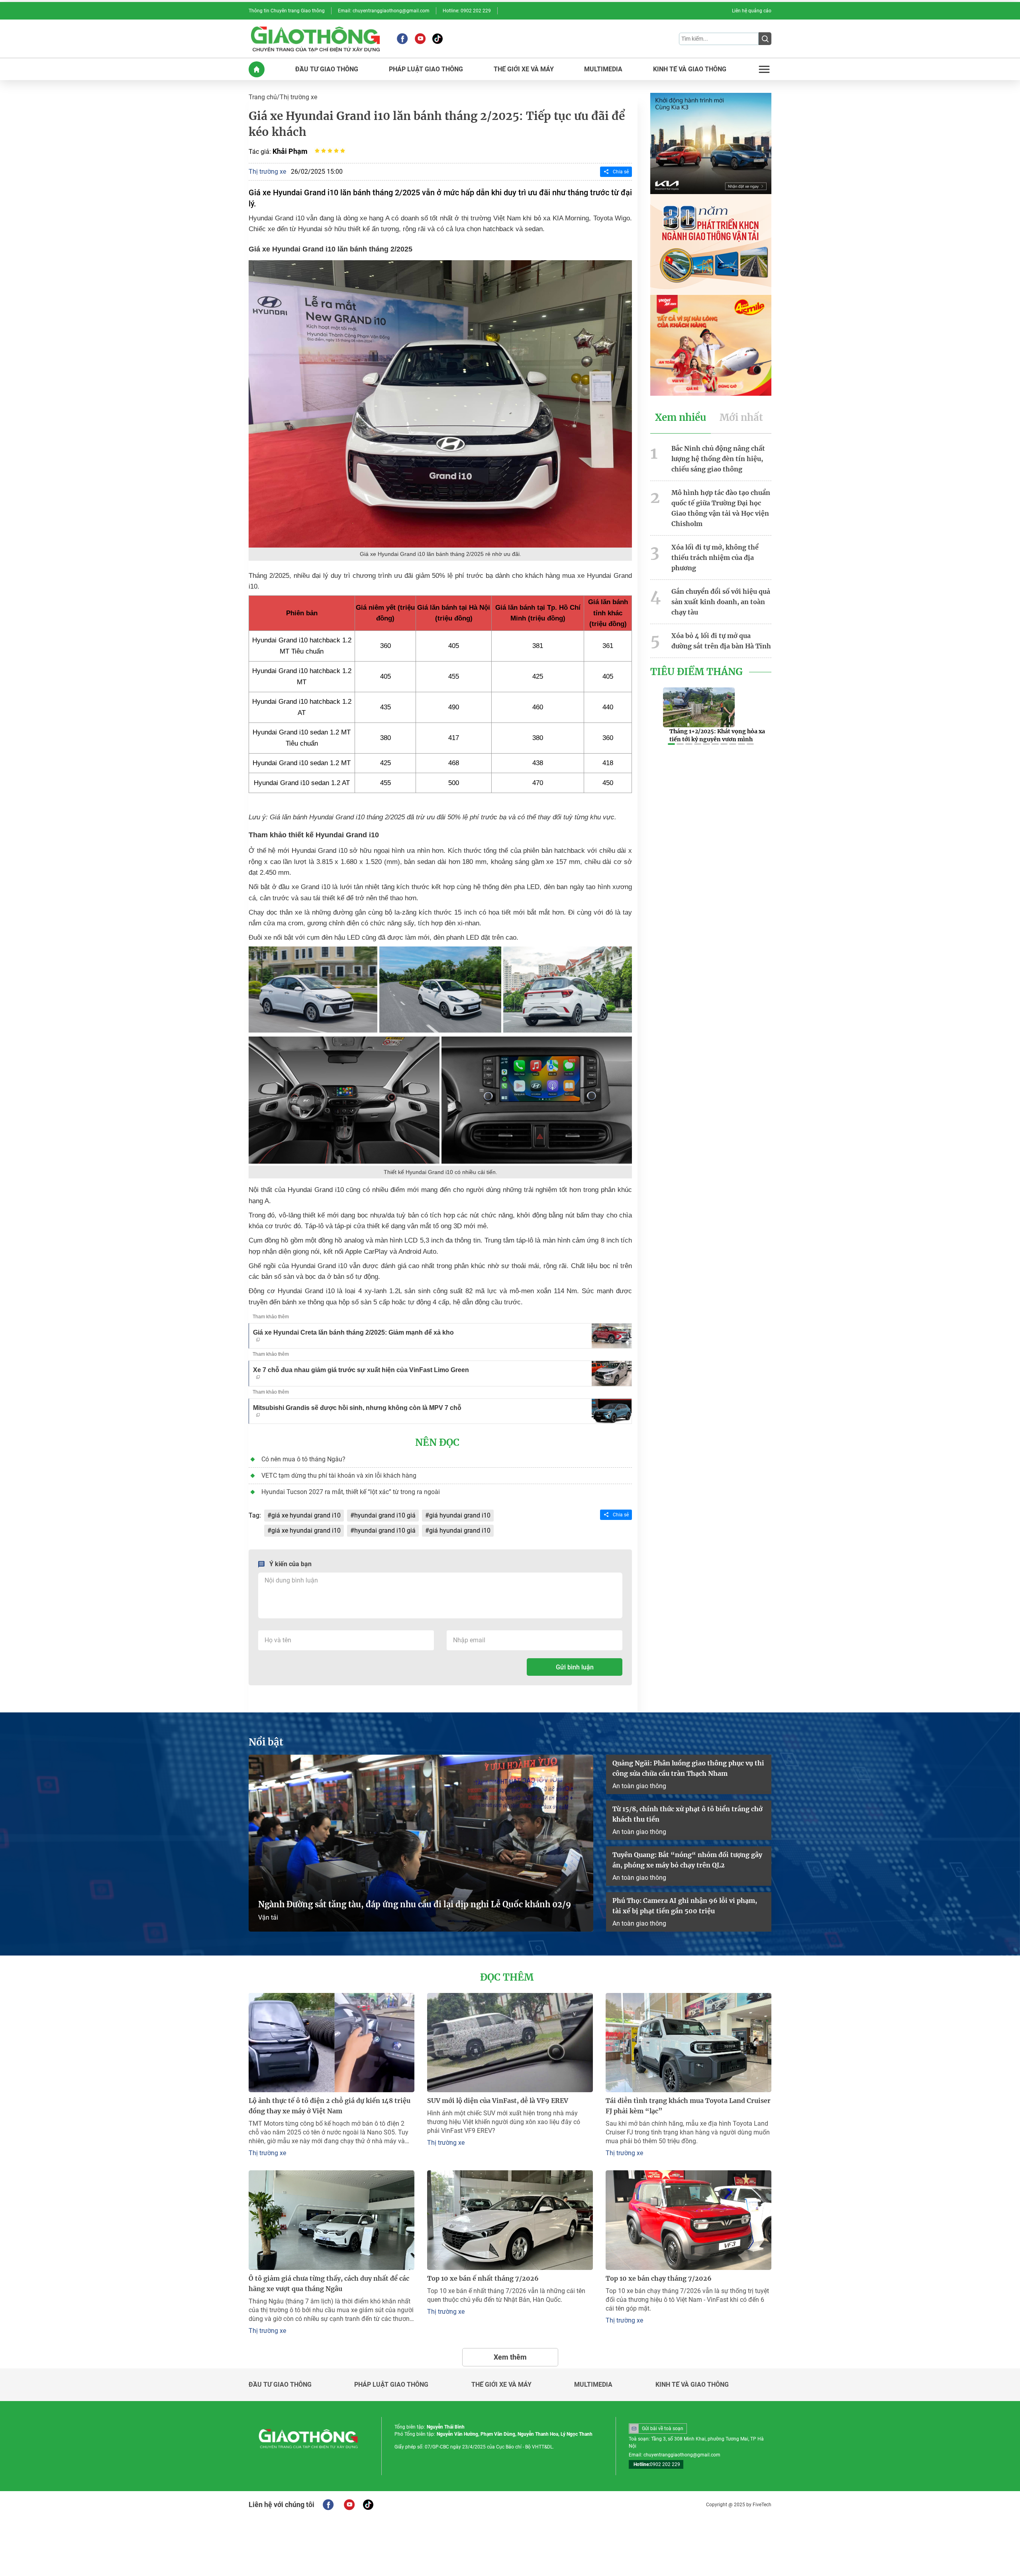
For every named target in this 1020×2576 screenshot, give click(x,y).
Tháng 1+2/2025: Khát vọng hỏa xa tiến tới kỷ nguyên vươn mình (717, 735)
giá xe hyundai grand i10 (306, 1515)
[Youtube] (420, 39)
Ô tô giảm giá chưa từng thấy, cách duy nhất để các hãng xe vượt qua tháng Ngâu (329, 2283)
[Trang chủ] (257, 69)
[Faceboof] (328, 2505)
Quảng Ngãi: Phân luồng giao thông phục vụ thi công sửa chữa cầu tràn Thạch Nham (688, 1768)
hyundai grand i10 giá (385, 1515)
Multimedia (593, 2385)
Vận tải (268, 1917)
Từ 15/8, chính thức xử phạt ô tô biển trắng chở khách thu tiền (688, 1814)
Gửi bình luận (575, 1667)
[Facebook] (402, 39)
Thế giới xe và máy (501, 2385)
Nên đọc (437, 1443)
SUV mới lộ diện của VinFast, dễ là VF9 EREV (498, 2101)
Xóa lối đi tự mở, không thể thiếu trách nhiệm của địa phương (715, 558)
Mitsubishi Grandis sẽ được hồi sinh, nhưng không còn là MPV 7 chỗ (357, 1408)
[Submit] (765, 39)
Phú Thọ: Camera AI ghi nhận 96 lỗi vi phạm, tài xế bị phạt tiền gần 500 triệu (685, 1906)
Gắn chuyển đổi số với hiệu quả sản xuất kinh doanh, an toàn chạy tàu (721, 602)
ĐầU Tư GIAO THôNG (327, 69)
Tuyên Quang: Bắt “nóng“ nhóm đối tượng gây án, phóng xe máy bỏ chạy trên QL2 (687, 1860)
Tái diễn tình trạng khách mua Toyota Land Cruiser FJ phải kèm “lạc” (688, 2106)
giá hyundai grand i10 (460, 1515)
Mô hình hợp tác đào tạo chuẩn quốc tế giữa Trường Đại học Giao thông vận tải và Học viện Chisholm (721, 508)
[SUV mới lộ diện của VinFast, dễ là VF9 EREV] (510, 2043)
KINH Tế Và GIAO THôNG (690, 69)
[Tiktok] (437, 39)
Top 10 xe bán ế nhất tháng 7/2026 (483, 2278)
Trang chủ (263, 97)
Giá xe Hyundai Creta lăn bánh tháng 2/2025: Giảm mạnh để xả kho (353, 1332)
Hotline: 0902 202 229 (467, 11)
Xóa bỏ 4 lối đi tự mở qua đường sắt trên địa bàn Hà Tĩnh (721, 641)
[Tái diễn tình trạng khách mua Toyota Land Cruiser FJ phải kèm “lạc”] (688, 2043)
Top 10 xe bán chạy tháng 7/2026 (659, 2278)
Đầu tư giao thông (280, 2385)
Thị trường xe (298, 97)
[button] (671, 744)
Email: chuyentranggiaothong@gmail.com (384, 11)
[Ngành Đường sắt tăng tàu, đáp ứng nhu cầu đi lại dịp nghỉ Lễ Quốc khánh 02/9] (421, 1843)
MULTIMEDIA (603, 69)
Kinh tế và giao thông (692, 2385)
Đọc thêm (507, 1977)
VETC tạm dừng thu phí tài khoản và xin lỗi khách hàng (339, 1476)
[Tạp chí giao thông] (315, 39)
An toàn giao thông (639, 1786)
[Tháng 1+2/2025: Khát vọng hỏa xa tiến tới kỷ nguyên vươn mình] (699, 707)
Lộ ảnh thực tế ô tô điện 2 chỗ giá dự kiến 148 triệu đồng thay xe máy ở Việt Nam (330, 2106)
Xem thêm (510, 2357)
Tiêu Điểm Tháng (696, 672)
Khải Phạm (290, 151)
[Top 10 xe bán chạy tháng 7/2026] (688, 2220)
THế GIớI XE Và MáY (524, 69)
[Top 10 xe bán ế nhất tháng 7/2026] (510, 2220)
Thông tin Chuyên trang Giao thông (287, 11)
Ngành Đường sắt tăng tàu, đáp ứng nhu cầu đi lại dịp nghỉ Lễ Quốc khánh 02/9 (415, 1904)
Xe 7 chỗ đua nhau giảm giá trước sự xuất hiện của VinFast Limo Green (361, 1370)
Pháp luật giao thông (391, 2385)
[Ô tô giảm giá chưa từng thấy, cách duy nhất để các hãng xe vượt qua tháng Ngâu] (331, 2220)
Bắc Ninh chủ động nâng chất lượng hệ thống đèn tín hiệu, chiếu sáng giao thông (718, 459)
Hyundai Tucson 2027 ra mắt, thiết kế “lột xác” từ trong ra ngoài (351, 1492)
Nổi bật (266, 1742)
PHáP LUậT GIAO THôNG (426, 69)
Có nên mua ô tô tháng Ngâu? (303, 1459)
